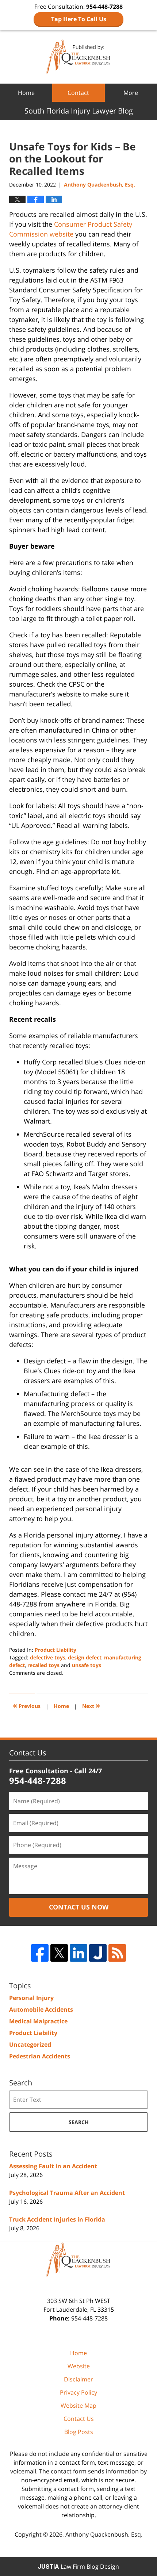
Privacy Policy (78, 2392)
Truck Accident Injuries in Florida (57, 2219)
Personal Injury (31, 1998)
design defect (85, 1657)
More (131, 93)
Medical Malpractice (38, 2021)
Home (26, 93)
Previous (27, 1705)
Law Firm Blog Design (78, 2567)
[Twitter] (59, 1953)
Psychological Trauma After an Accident (67, 2193)
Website (79, 2366)
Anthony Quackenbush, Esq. (104, 2534)
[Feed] (117, 1953)
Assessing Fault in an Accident (53, 2166)
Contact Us (79, 2419)
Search (79, 2122)
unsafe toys (87, 1665)
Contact (78, 93)
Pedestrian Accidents (40, 2056)
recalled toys (43, 1665)
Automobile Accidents (41, 2009)
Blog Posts (79, 2432)
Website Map (78, 2406)
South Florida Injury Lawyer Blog (79, 57)
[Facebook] (40, 1953)
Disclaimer (78, 2379)
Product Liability (55, 1650)
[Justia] (98, 1953)
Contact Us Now (79, 1907)
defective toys (48, 1657)
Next (91, 1705)
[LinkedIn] (78, 1953)
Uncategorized (30, 2045)
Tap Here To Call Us (79, 19)
